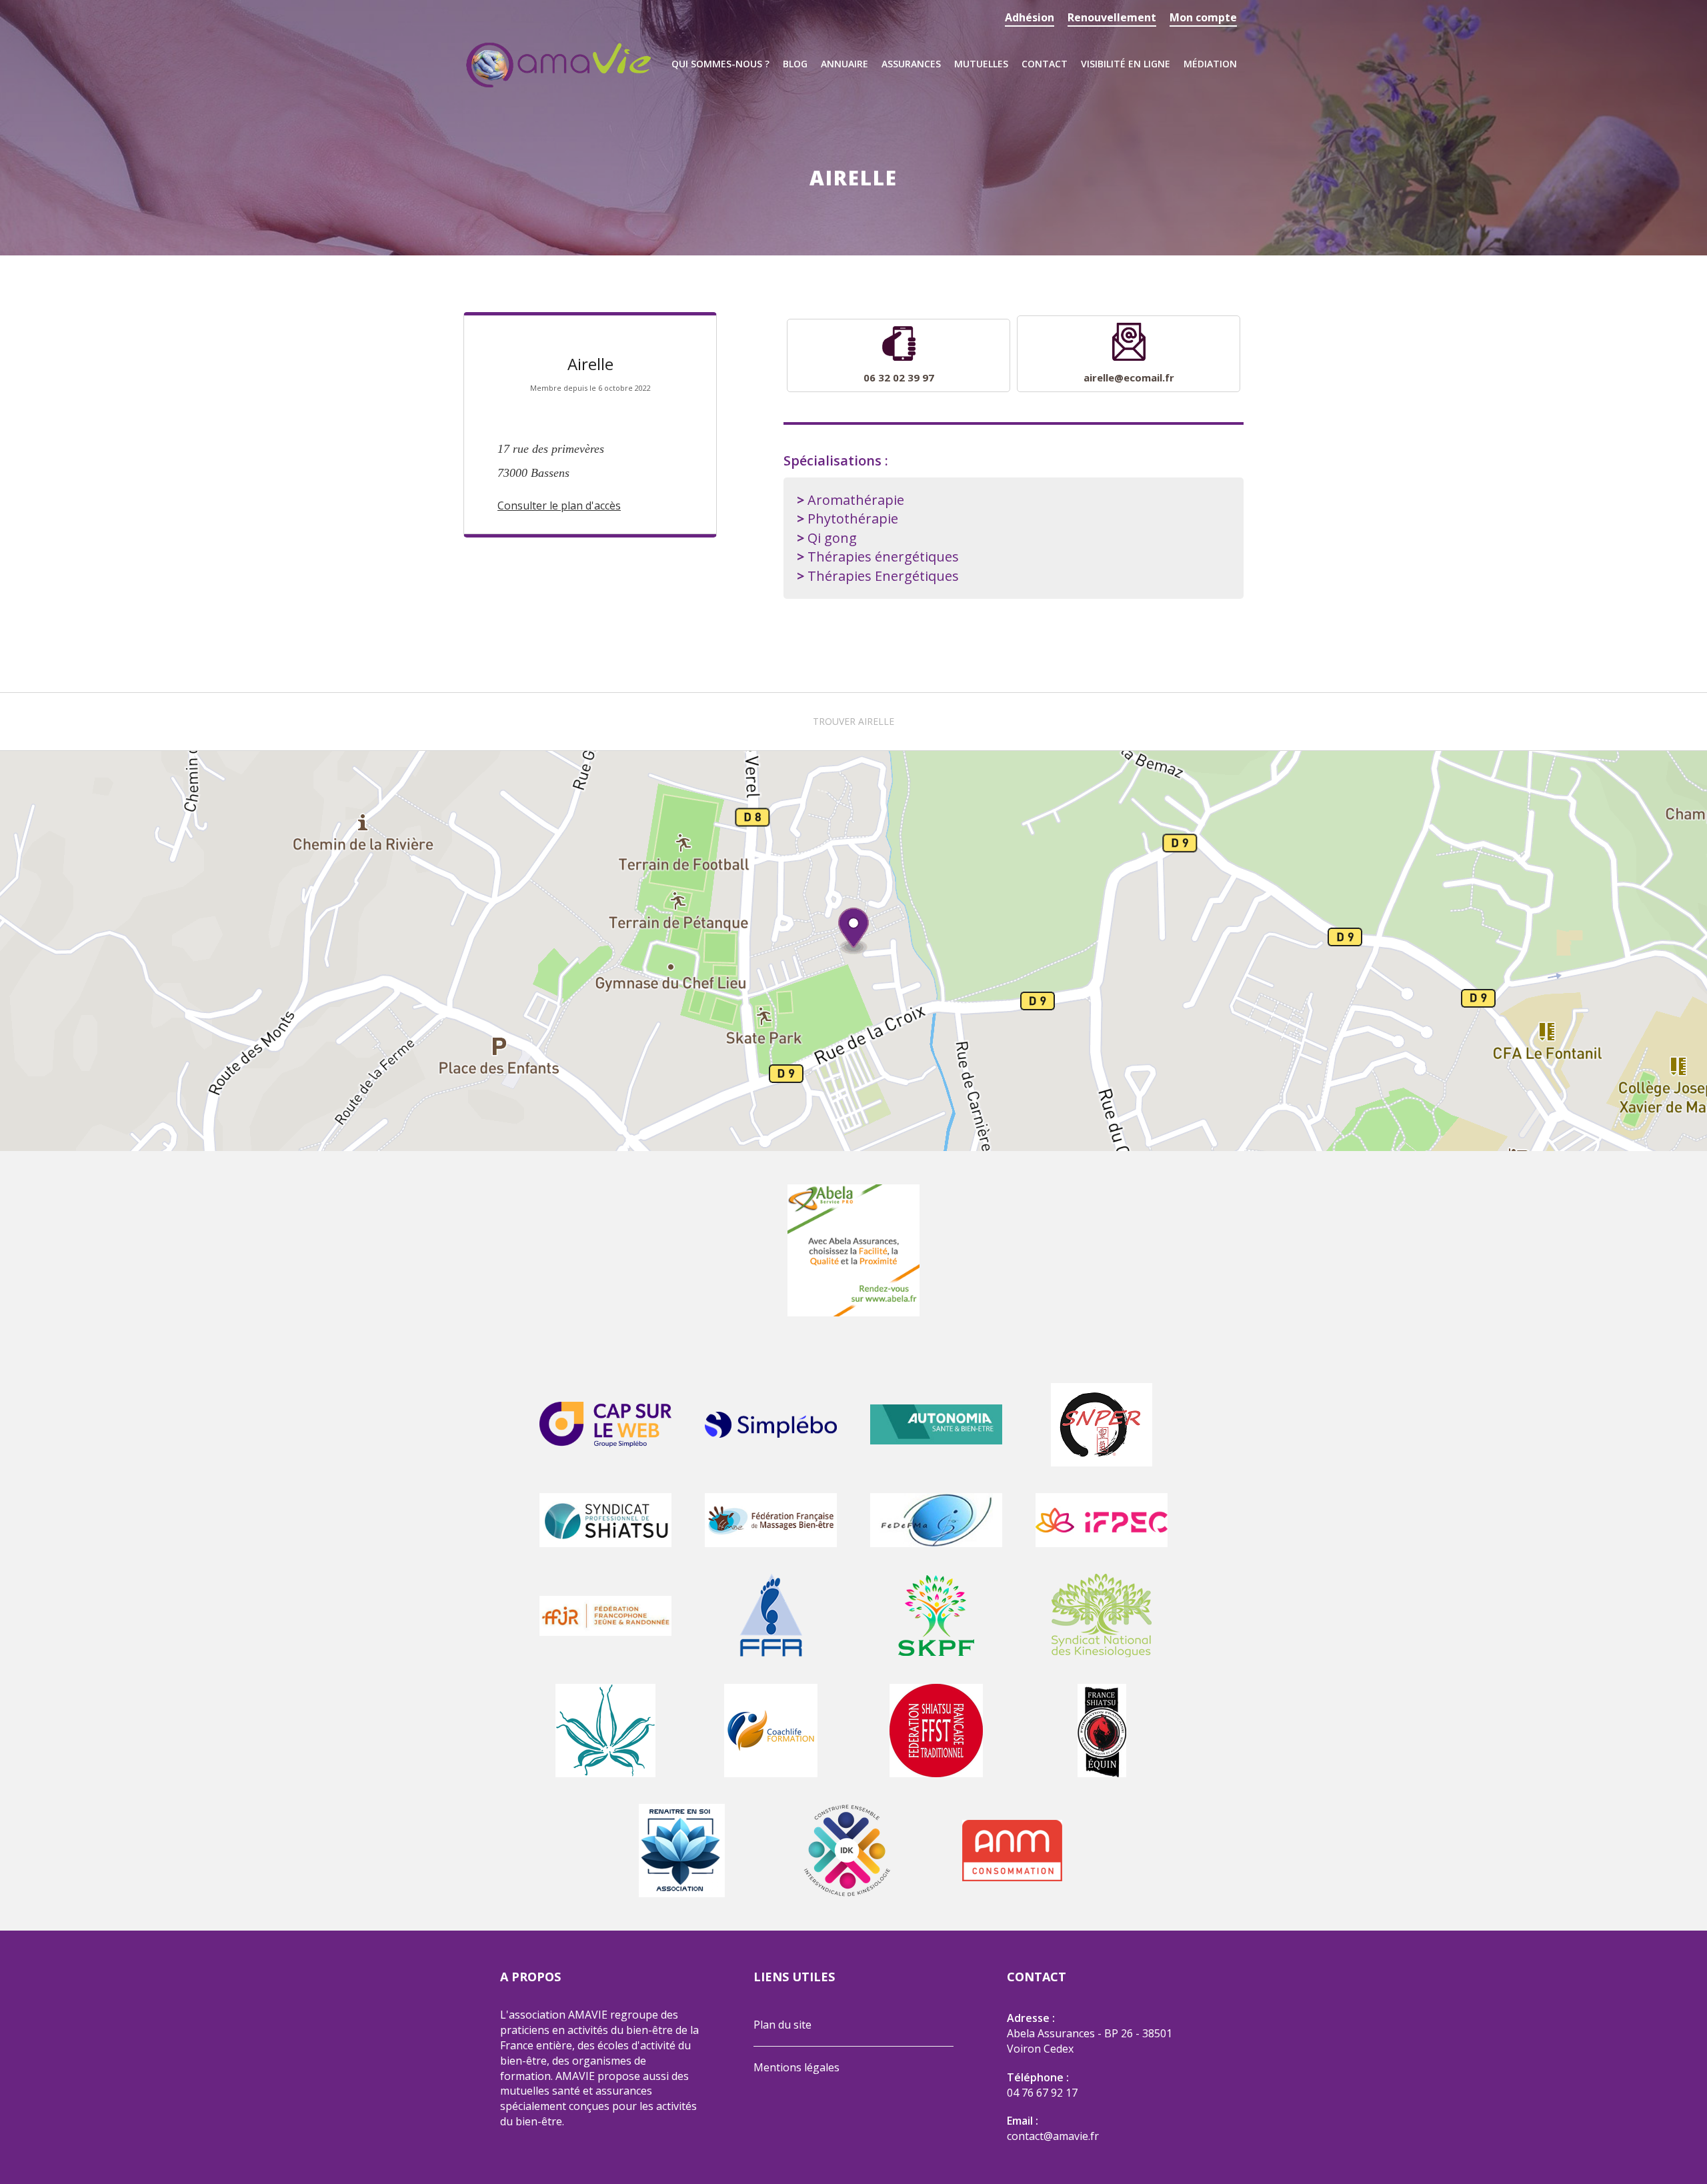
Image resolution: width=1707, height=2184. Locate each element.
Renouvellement (1112, 17)
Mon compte (1203, 17)
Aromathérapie (856, 500)
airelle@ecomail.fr (1129, 377)
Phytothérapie (853, 518)
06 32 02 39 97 (899, 377)
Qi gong (832, 538)
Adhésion (1030, 17)
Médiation (1210, 64)
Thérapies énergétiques (883, 557)
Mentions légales (796, 2067)
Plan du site (782, 2025)
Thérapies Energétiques (883, 576)
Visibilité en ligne (1126, 64)
